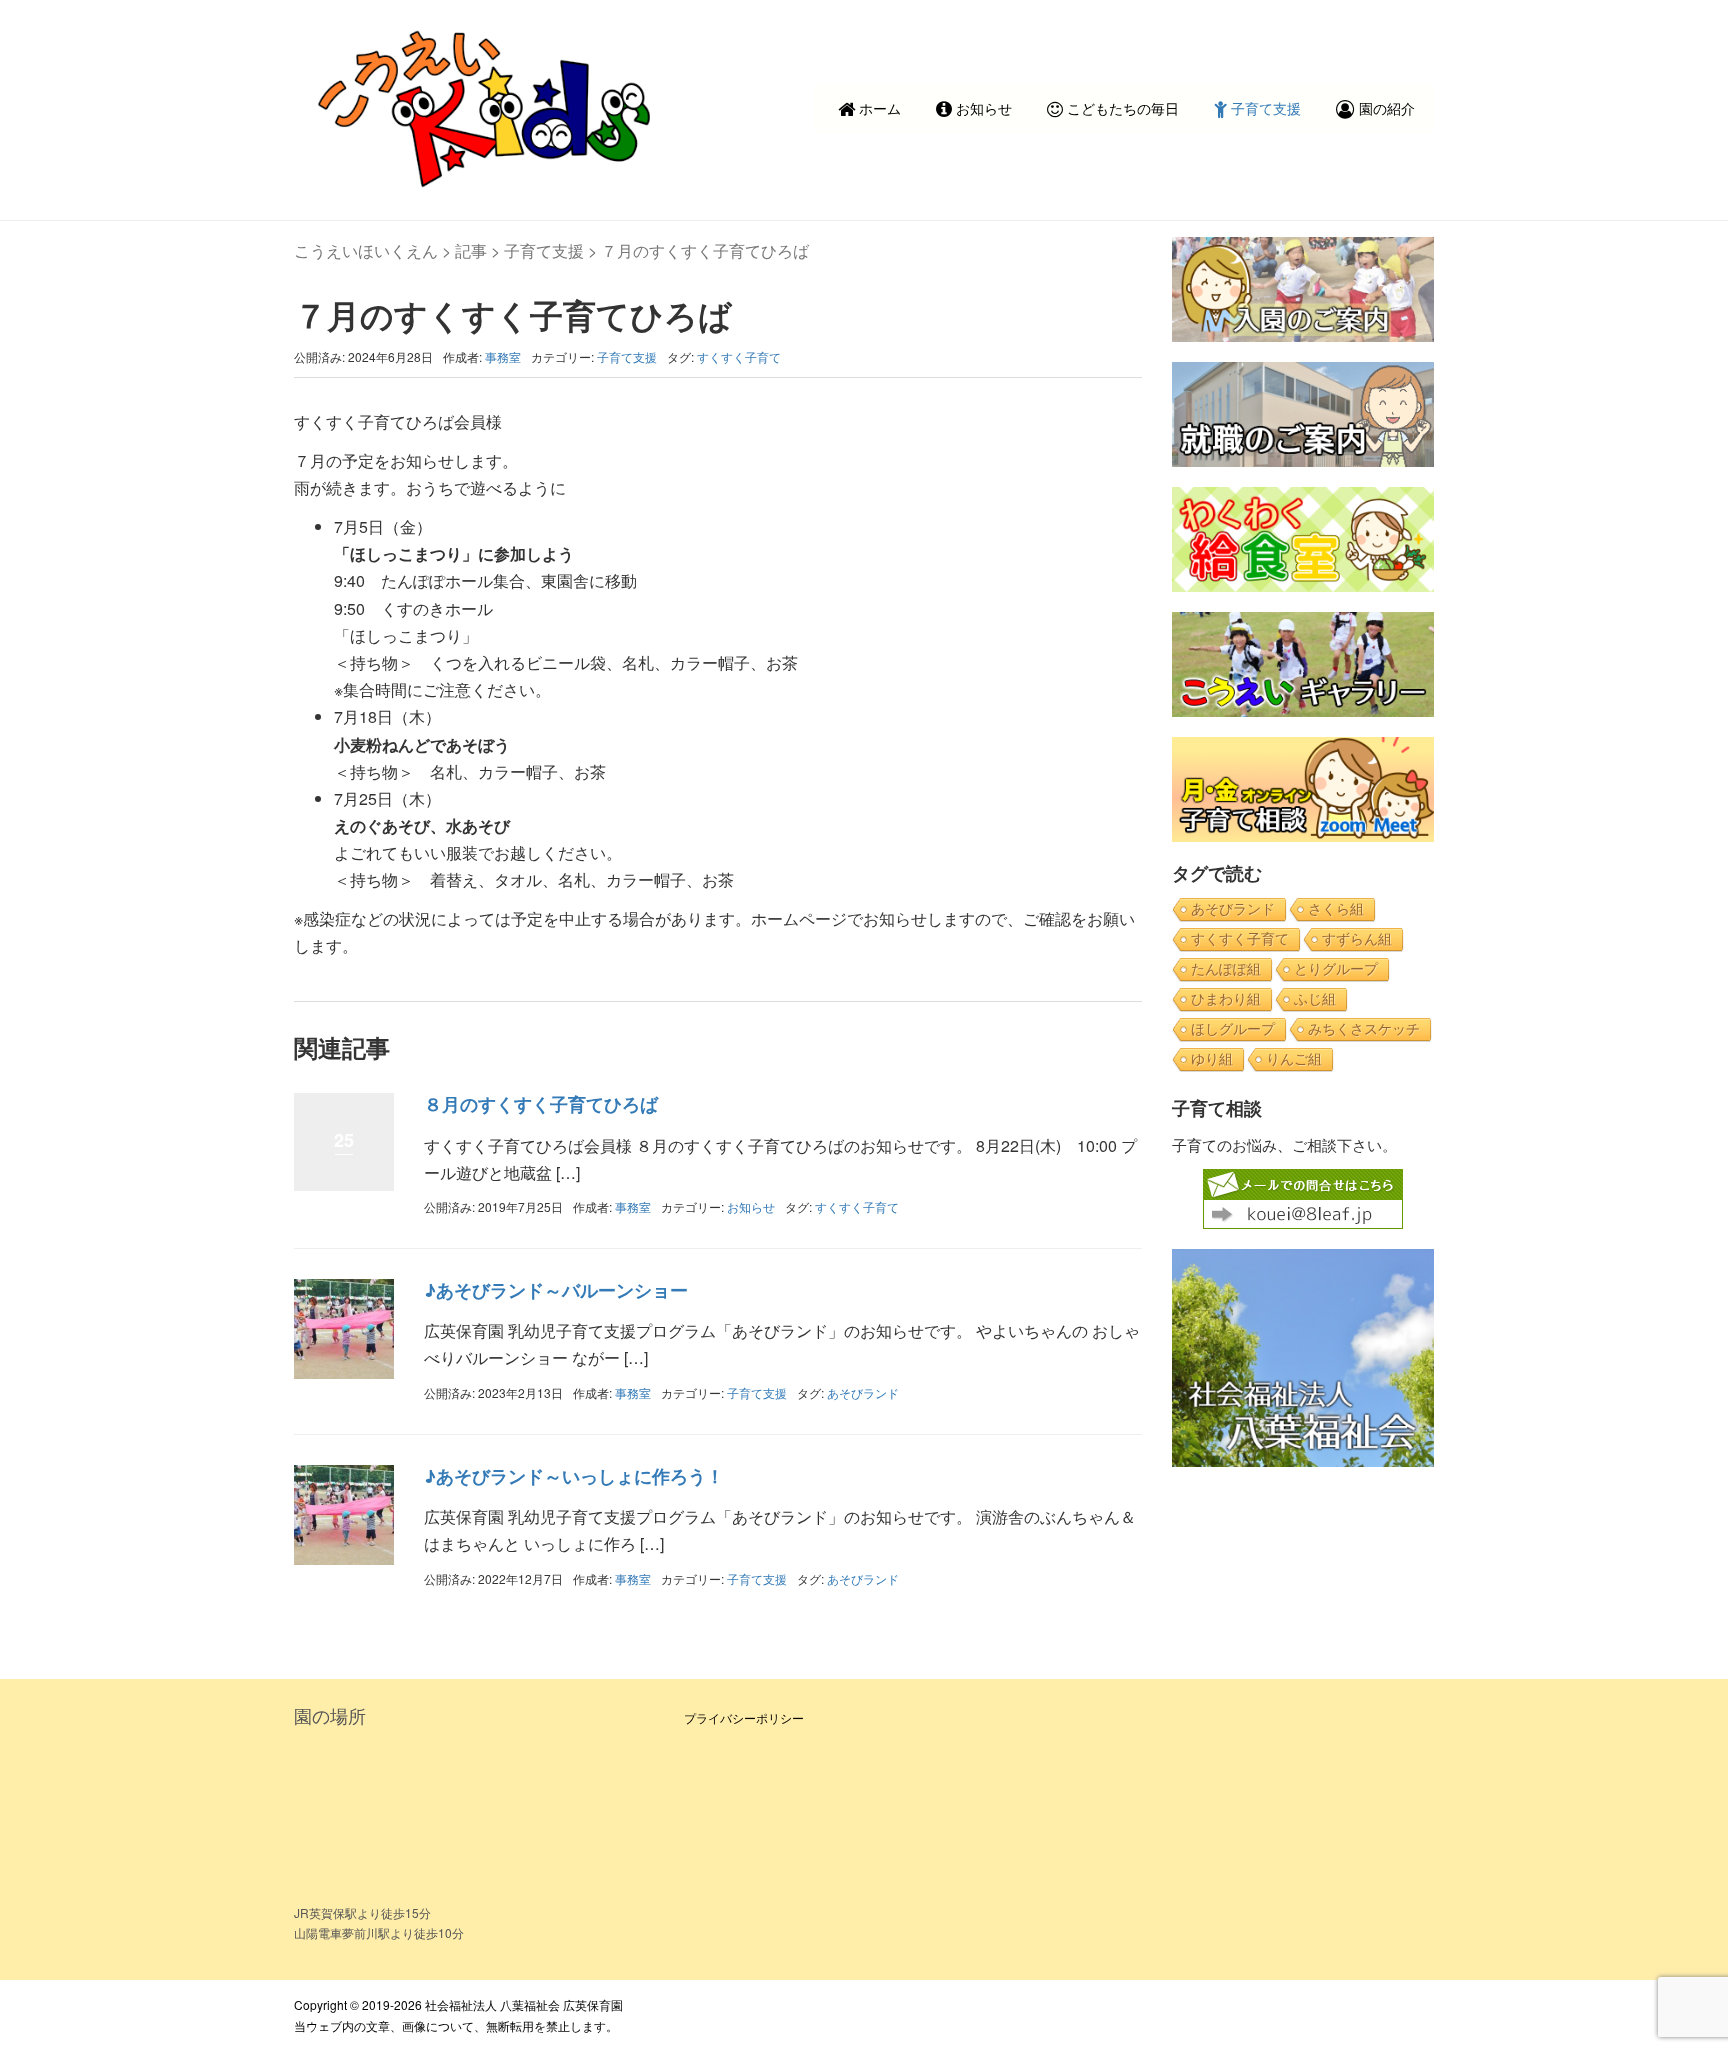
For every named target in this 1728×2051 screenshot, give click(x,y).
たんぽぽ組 (1226, 969)
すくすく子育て (739, 356)
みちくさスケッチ (1364, 1029)
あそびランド (863, 1392)
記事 (471, 250)
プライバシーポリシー (744, 1717)
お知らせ (982, 108)
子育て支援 (1264, 108)
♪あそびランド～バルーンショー (556, 1290)
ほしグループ (1233, 1029)
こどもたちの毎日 (1121, 108)
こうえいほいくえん (366, 250)
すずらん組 (1357, 939)
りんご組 (1294, 1059)
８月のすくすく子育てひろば (541, 1104)
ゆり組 (1212, 1059)
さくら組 (1336, 909)
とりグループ (1336, 969)
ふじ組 (1315, 999)
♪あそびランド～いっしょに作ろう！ (574, 1476)
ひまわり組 (1226, 999)
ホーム (878, 108)
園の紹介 (1385, 108)
